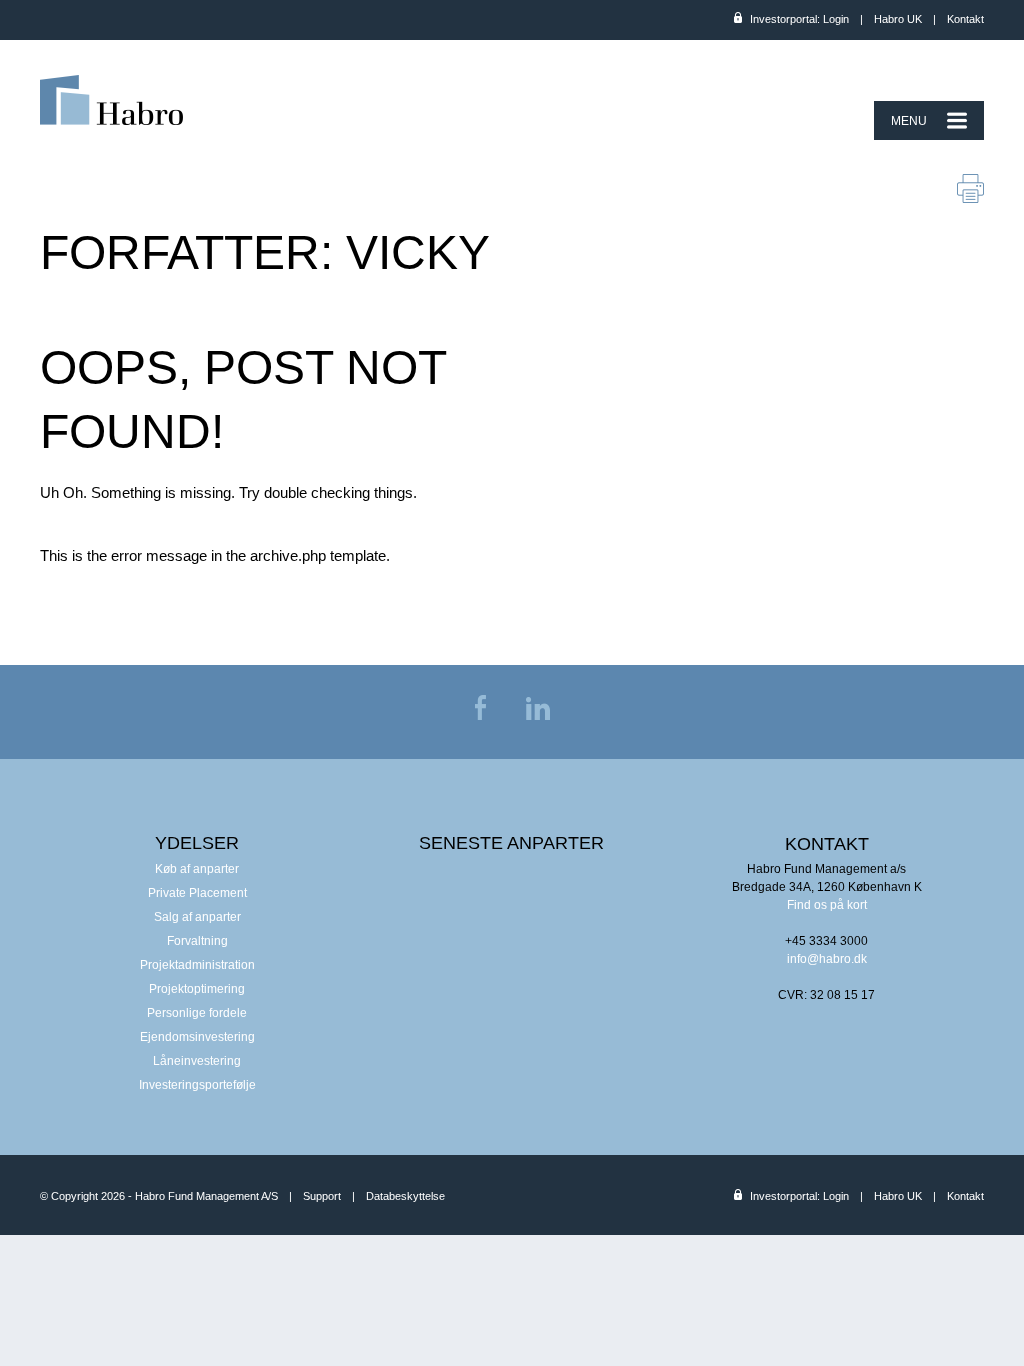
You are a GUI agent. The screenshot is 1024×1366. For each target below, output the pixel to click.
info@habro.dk (827, 959)
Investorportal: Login (799, 19)
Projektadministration (197, 965)
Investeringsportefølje (197, 1085)
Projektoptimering (197, 989)
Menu (909, 121)
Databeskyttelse (405, 1196)
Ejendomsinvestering (197, 1037)
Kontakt (965, 19)
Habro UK (898, 19)
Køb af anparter (197, 869)
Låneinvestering (197, 1061)
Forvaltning (197, 941)
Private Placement (197, 893)
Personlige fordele (197, 1013)
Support (322, 1196)
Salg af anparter (197, 917)
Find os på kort (827, 905)
